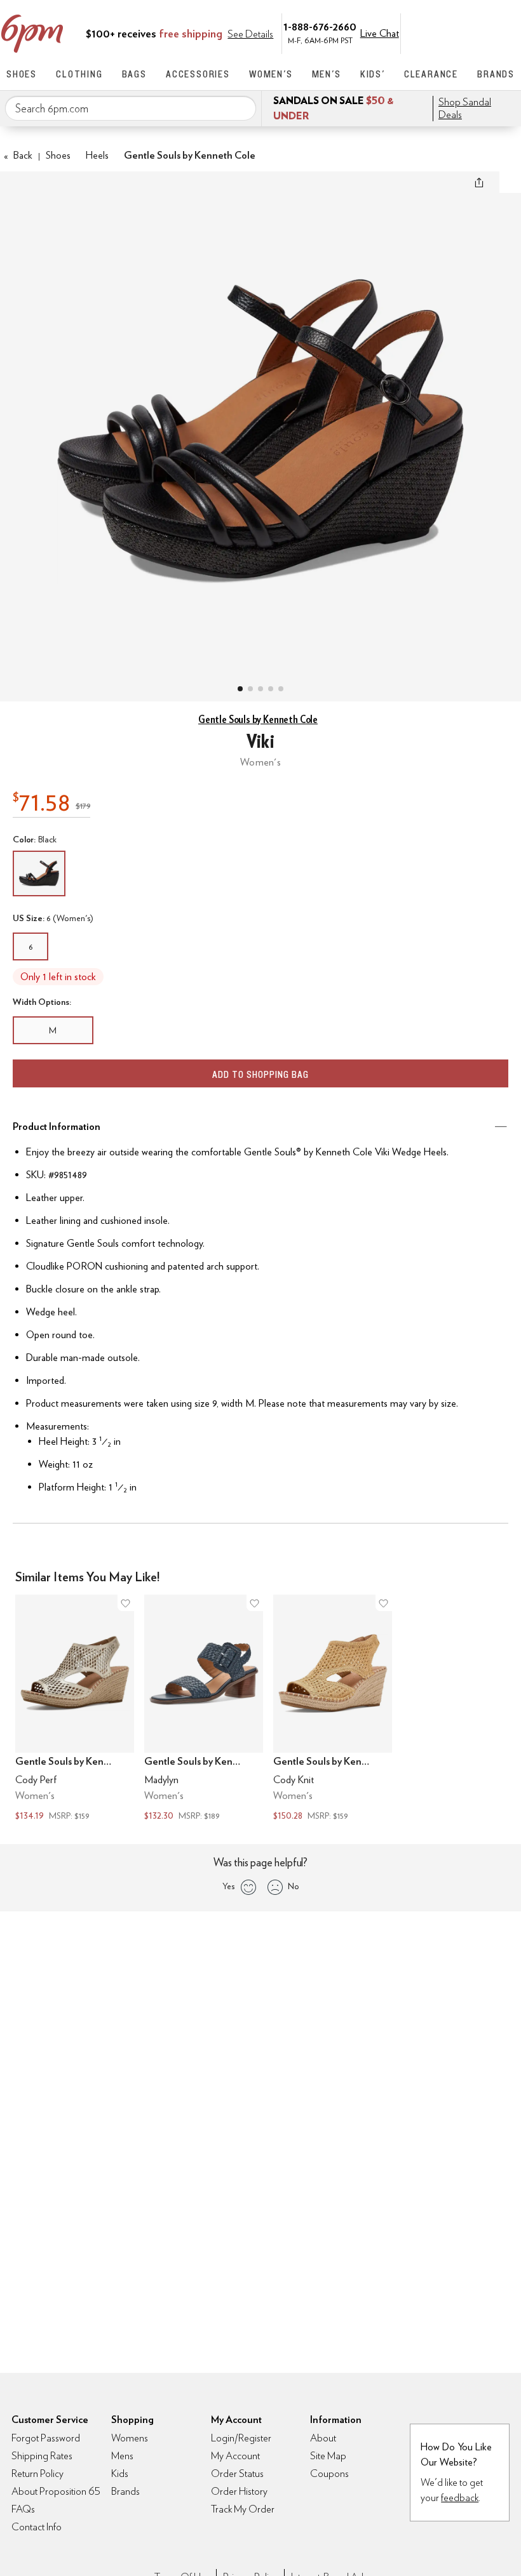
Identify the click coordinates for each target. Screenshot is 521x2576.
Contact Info (37, 2527)
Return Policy (37, 2473)
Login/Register (241, 2438)
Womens (130, 2438)
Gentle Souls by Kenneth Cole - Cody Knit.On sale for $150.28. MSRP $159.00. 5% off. (333, 1710)
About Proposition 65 (56, 2491)
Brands (496, 74)
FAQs (23, 2509)
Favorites (481, 32)
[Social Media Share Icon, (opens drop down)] (479, 182)
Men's (327, 74)
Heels (97, 155)
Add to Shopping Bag (260, 1074)
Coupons (329, 2473)
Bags (134, 74)
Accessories (198, 74)
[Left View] (271, 689)
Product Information (57, 1126)
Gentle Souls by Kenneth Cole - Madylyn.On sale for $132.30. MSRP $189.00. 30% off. (204, 1710)
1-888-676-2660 (320, 26)
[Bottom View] (260, 689)
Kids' (373, 74)
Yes (228, 1886)
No (294, 1886)
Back (18, 155)
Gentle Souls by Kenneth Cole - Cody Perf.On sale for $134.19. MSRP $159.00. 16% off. (75, 1710)
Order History (239, 2491)
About (323, 2438)
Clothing (79, 74)
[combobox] (131, 109)
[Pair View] (240, 689)
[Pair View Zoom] (260, 424)
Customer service (454, 32)
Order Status (237, 2473)
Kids (120, 2473)
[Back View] (281, 689)
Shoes (22, 74)
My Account (428, 32)
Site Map (328, 2456)
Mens (122, 2456)
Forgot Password (46, 2438)
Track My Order (243, 2509)
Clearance (431, 74)
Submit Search (241, 108)
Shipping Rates (42, 2456)
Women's (271, 74)
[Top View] (250, 689)
